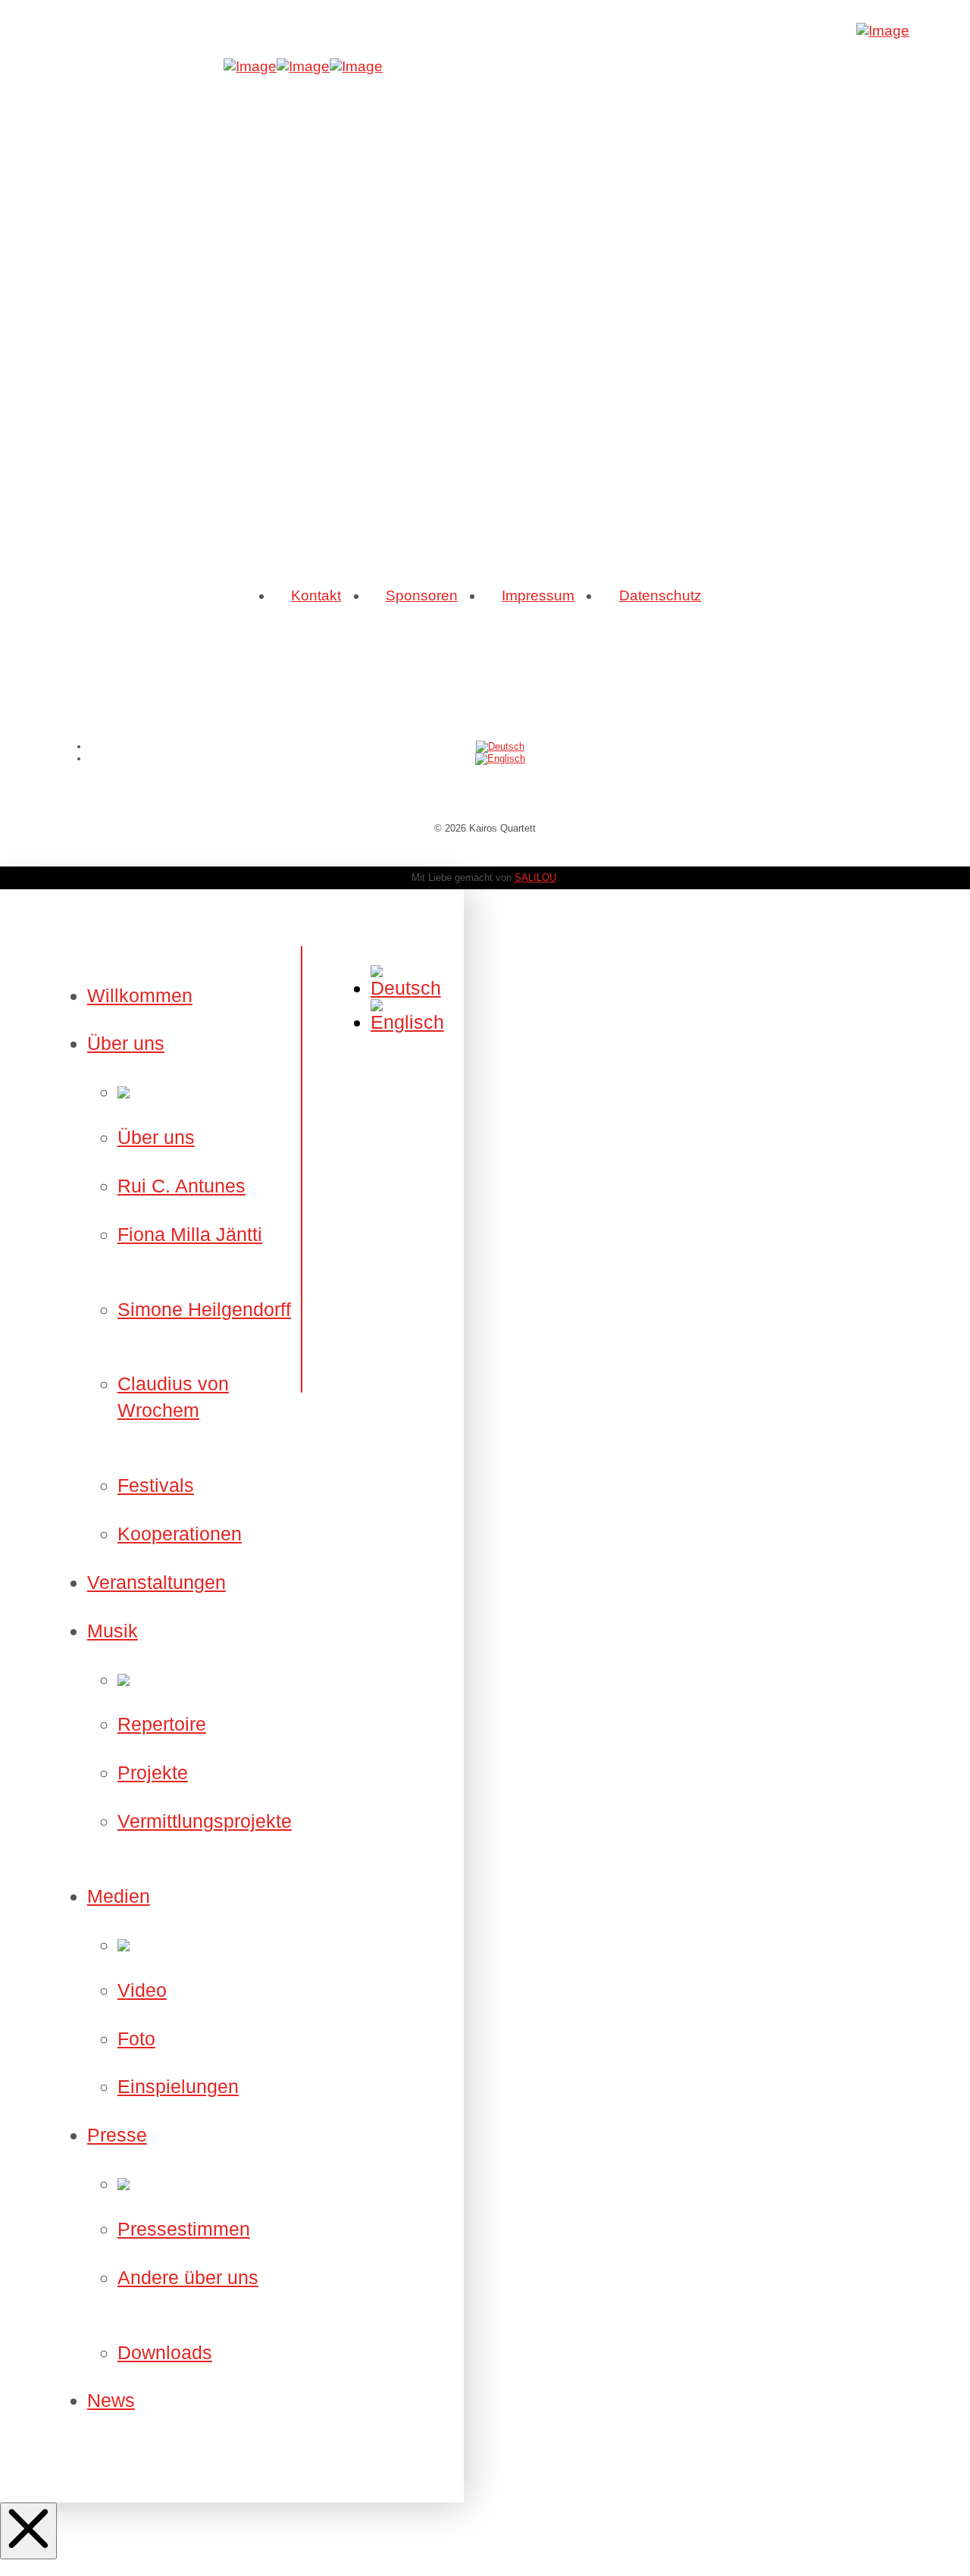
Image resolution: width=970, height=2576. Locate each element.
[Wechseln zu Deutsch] (500, 746)
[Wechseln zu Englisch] (500, 758)
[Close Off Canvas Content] (28, 2531)
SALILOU (535, 877)
